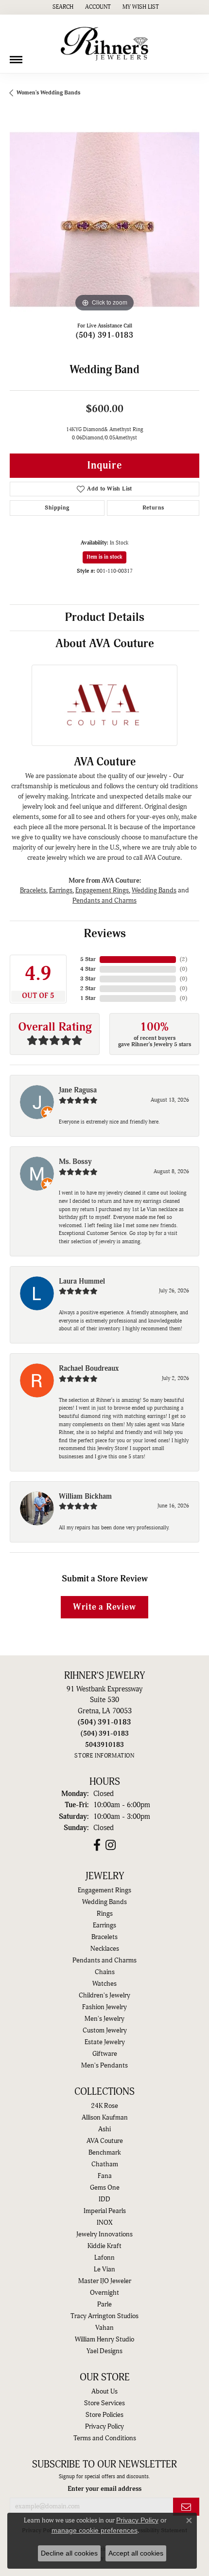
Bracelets (33, 890)
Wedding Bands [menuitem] (104, 1902)
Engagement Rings (102, 890)
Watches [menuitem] (104, 1984)
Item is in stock (104, 557)
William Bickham (85, 1497)
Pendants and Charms (104, 900)
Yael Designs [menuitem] (104, 2351)
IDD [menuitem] (104, 2199)
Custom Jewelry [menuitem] (105, 2031)
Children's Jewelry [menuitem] (104, 1995)
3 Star (88, 979)
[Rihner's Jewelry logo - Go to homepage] (104, 44)
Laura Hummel (82, 1281)
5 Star (88, 959)
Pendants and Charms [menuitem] (104, 1960)
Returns (153, 508)
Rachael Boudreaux (89, 1369)
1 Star (88, 998)
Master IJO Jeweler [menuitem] (105, 2281)
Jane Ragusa (78, 1090)
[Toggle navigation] (16, 56)
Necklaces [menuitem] (105, 1949)
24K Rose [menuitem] (104, 2106)
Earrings (61, 890)
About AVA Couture (105, 644)
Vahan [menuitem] (104, 2328)
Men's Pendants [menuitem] (104, 2066)
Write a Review (104, 1607)
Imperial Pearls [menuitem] (105, 2211)
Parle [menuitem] (104, 2304)
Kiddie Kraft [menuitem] (104, 2246)
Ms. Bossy (75, 1162)
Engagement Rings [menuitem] (104, 1890)
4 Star (88, 969)
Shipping (57, 508)
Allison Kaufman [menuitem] (105, 2118)
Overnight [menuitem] (104, 2293)
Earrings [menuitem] (104, 1925)
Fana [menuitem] (105, 2176)
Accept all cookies (136, 2553)
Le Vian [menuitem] (104, 2269)
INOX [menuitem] (104, 2223)
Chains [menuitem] (105, 1972)
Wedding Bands (154, 890)
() (183, 959)
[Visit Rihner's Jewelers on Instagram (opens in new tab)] (111, 1845)
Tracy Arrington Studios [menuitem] (104, 2316)
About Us (104, 2392)
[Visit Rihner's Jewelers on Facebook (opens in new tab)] (97, 1845)
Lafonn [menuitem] (104, 2258)
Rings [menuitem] (105, 1914)
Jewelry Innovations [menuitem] (104, 2234)
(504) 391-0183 (105, 335)
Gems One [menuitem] (105, 2188)
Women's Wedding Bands (48, 93)
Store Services (104, 2403)
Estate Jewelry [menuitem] (105, 2042)
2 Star (88, 989)
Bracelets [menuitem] (104, 1937)
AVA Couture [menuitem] (105, 2141)
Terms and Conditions (105, 2438)
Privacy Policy (104, 2427)
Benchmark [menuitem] (105, 2153)
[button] (62, 7)
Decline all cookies (69, 2553)
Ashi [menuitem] (104, 2129)
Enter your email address (104, 2489)
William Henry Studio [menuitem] (104, 2340)
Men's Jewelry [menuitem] (104, 2019)
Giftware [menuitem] (105, 2054)
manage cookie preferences (95, 2530)
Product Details (104, 617)
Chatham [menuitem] (105, 2164)
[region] (104, 219)
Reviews (105, 934)
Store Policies (104, 2415)
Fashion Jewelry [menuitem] (104, 2007)
